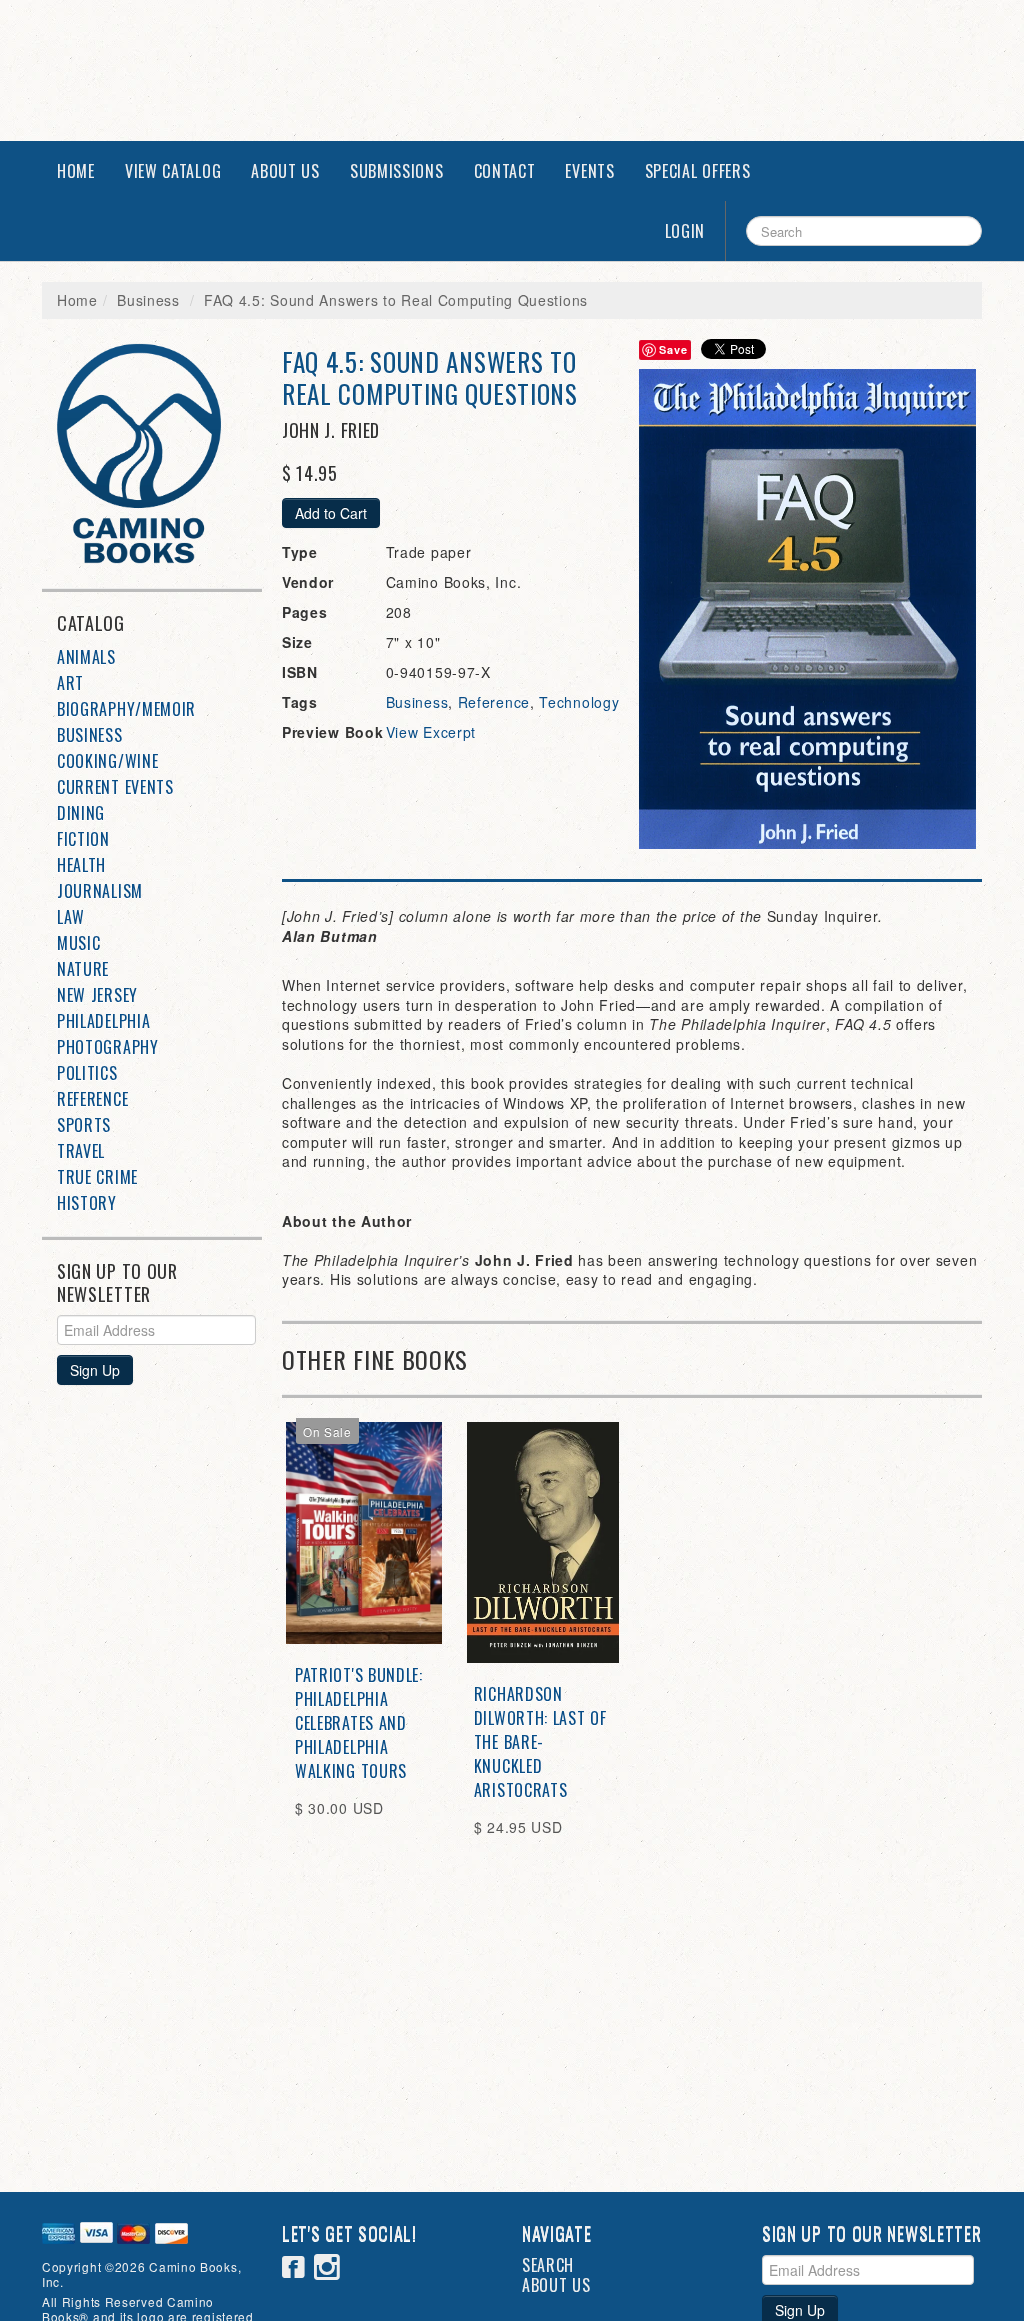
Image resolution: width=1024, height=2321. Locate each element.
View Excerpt (431, 732)
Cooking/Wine (107, 761)
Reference (92, 1099)
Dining (81, 813)
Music (79, 943)
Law (71, 917)
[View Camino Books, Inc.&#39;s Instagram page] (327, 2270)
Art (70, 683)
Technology (579, 702)
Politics (87, 1073)
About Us (285, 171)
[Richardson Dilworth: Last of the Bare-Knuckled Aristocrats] (543, 1542)
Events (589, 171)
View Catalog (173, 171)
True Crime (97, 1177)
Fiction (83, 839)
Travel (81, 1151)
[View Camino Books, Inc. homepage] (159, 453)
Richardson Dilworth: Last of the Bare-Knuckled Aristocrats (540, 1742)
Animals (86, 657)
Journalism (100, 891)
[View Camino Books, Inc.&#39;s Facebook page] (294, 2270)
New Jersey (97, 995)
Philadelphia (103, 1021)
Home (76, 171)
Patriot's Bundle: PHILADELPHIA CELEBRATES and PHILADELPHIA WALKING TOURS (359, 1723)
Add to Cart (331, 513)
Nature (83, 969)
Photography (108, 1047)
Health (81, 865)
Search (548, 2265)
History (87, 1203)
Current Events (115, 787)
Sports (84, 1125)
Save (673, 349)
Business (148, 300)
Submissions (397, 171)
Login (685, 231)
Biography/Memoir (126, 709)
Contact (505, 171)
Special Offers (698, 171)
